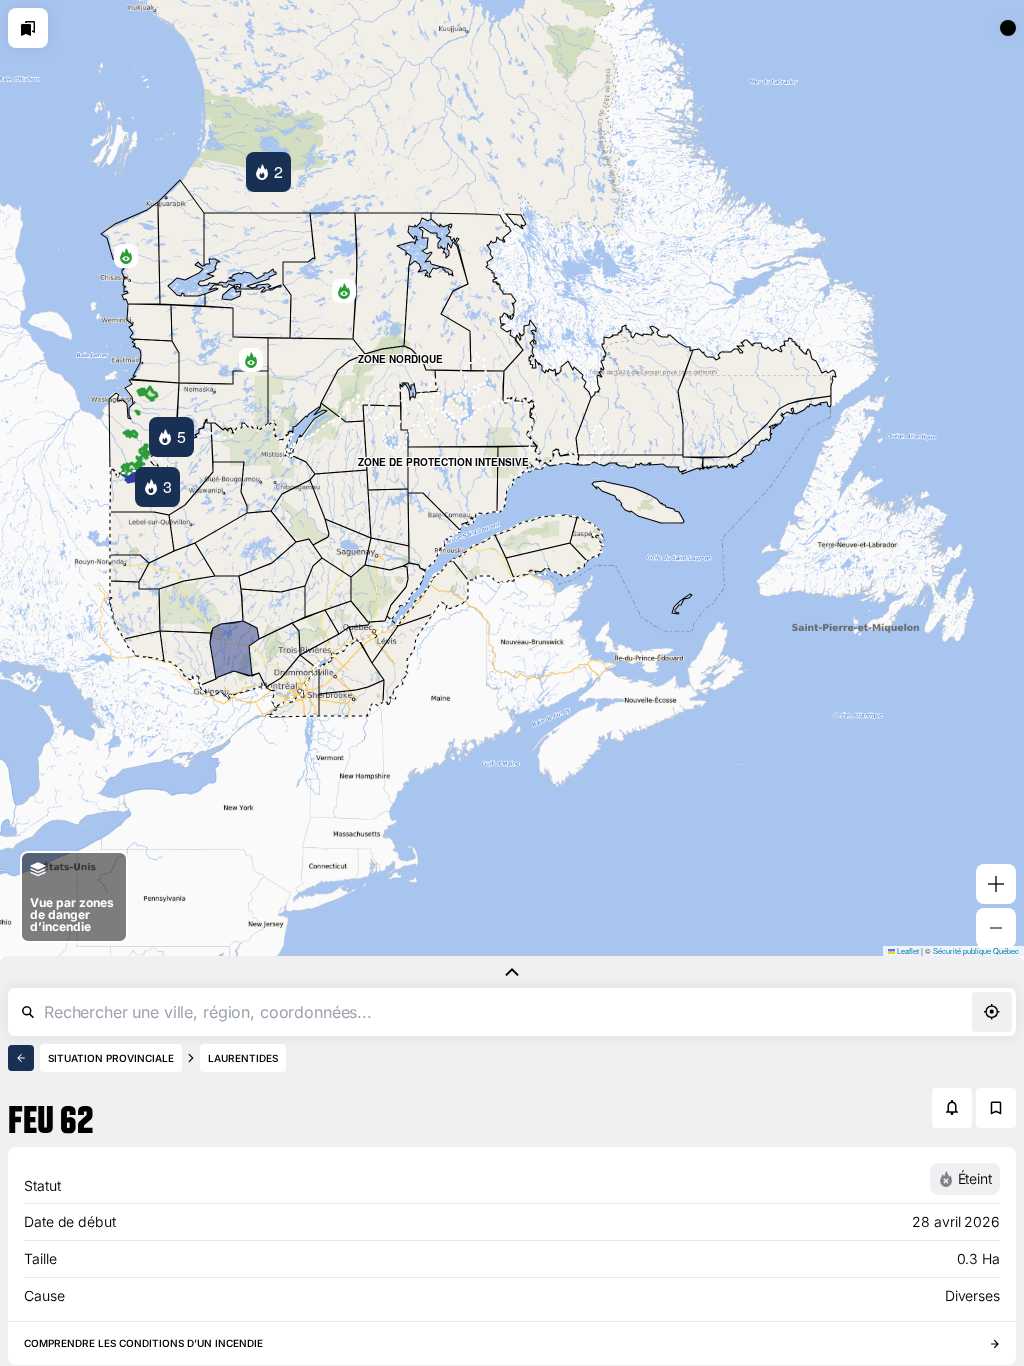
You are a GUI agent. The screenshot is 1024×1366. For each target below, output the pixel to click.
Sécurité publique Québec (976, 950)
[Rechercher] (28, 1012)
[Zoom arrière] (996, 928)
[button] (344, 291)
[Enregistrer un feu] (996, 1108)
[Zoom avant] (996, 884)
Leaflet (907, 950)
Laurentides (243, 1058)
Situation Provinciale (111, 1058)
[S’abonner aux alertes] (952, 1108)
